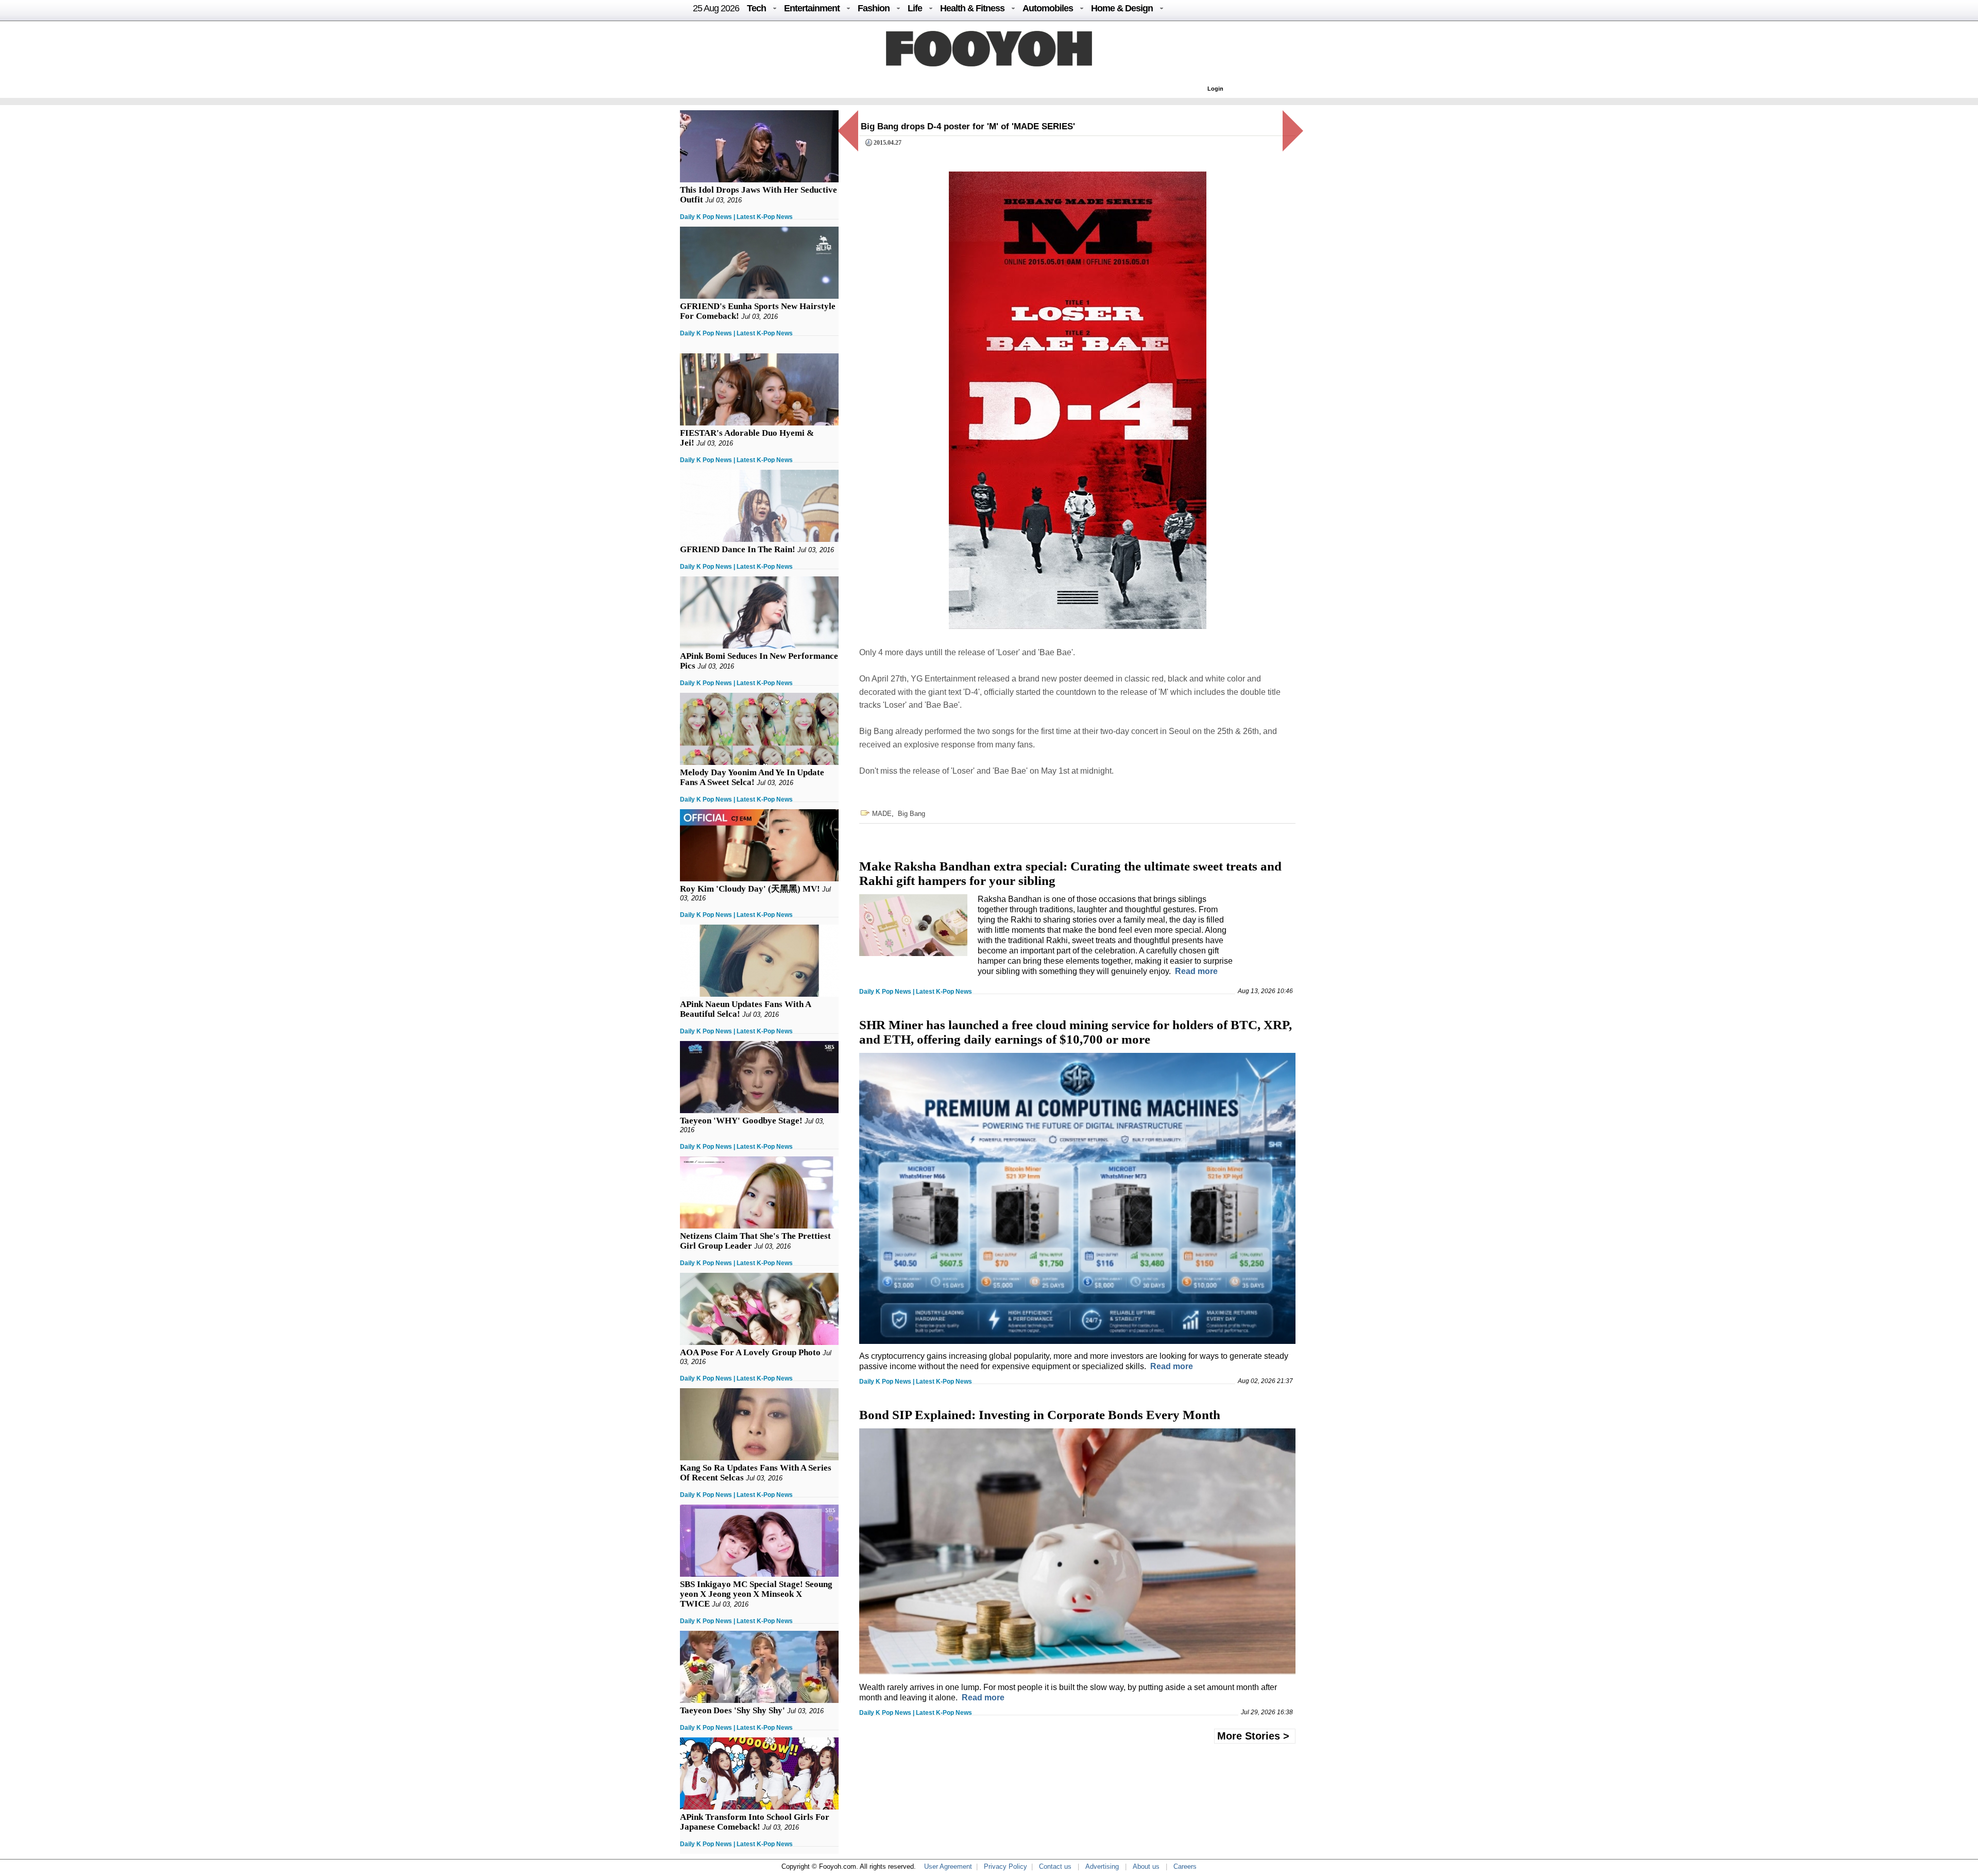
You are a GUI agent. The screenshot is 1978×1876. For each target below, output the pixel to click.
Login (1215, 89)
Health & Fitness (972, 8)
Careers (1185, 1866)
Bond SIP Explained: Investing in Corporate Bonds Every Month (1040, 1415)
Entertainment (812, 8)
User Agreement (948, 1866)
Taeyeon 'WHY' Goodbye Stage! (741, 1121)
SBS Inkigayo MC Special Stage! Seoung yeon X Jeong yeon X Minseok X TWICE (756, 1594)
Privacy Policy (1005, 1866)
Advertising (1102, 1866)
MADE (882, 814)
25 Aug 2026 (716, 8)
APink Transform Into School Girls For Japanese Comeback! (755, 1822)
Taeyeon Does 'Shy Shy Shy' (732, 1710)
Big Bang (911, 814)
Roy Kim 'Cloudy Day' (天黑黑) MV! (750, 889)
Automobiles (1048, 8)
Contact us (1055, 1866)
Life (915, 8)
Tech (756, 8)
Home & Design (1122, 8)
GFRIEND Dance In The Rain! (738, 549)
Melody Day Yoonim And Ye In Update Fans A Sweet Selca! (752, 777)
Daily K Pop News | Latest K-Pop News (736, 217)
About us (1146, 1866)
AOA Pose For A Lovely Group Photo (750, 1352)
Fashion (874, 8)
